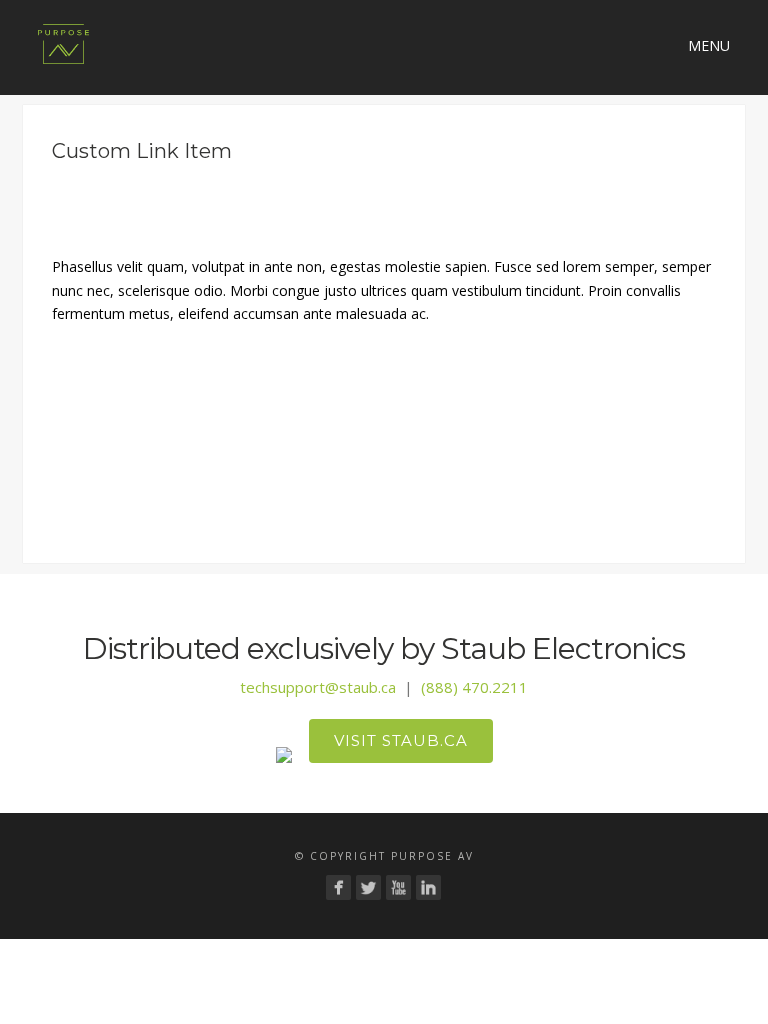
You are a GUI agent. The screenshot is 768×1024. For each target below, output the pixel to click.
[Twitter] (368, 887)
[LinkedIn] (428, 887)
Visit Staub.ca (401, 740)
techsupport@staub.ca (318, 687)
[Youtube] (398, 887)
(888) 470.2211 (474, 687)
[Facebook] (338, 887)
